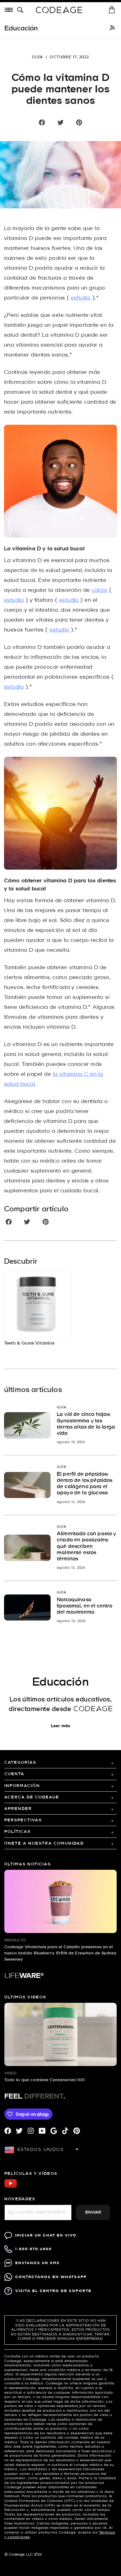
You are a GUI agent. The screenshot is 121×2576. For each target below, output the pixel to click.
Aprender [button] (18, 1809)
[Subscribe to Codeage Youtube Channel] (11, 2187)
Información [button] (22, 1786)
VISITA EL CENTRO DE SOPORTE (53, 2291)
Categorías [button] (20, 1763)
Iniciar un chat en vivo (46, 2235)
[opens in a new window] (112, 29)
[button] (21, 10)
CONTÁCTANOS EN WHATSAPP (51, 2277)
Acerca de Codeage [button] (32, 1797)
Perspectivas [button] (23, 1820)
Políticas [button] (18, 1832)
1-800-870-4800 (34, 2249)
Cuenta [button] (14, 1774)
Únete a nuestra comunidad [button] (44, 1844)
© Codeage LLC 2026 (23, 2555)
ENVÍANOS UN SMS (38, 2263)
